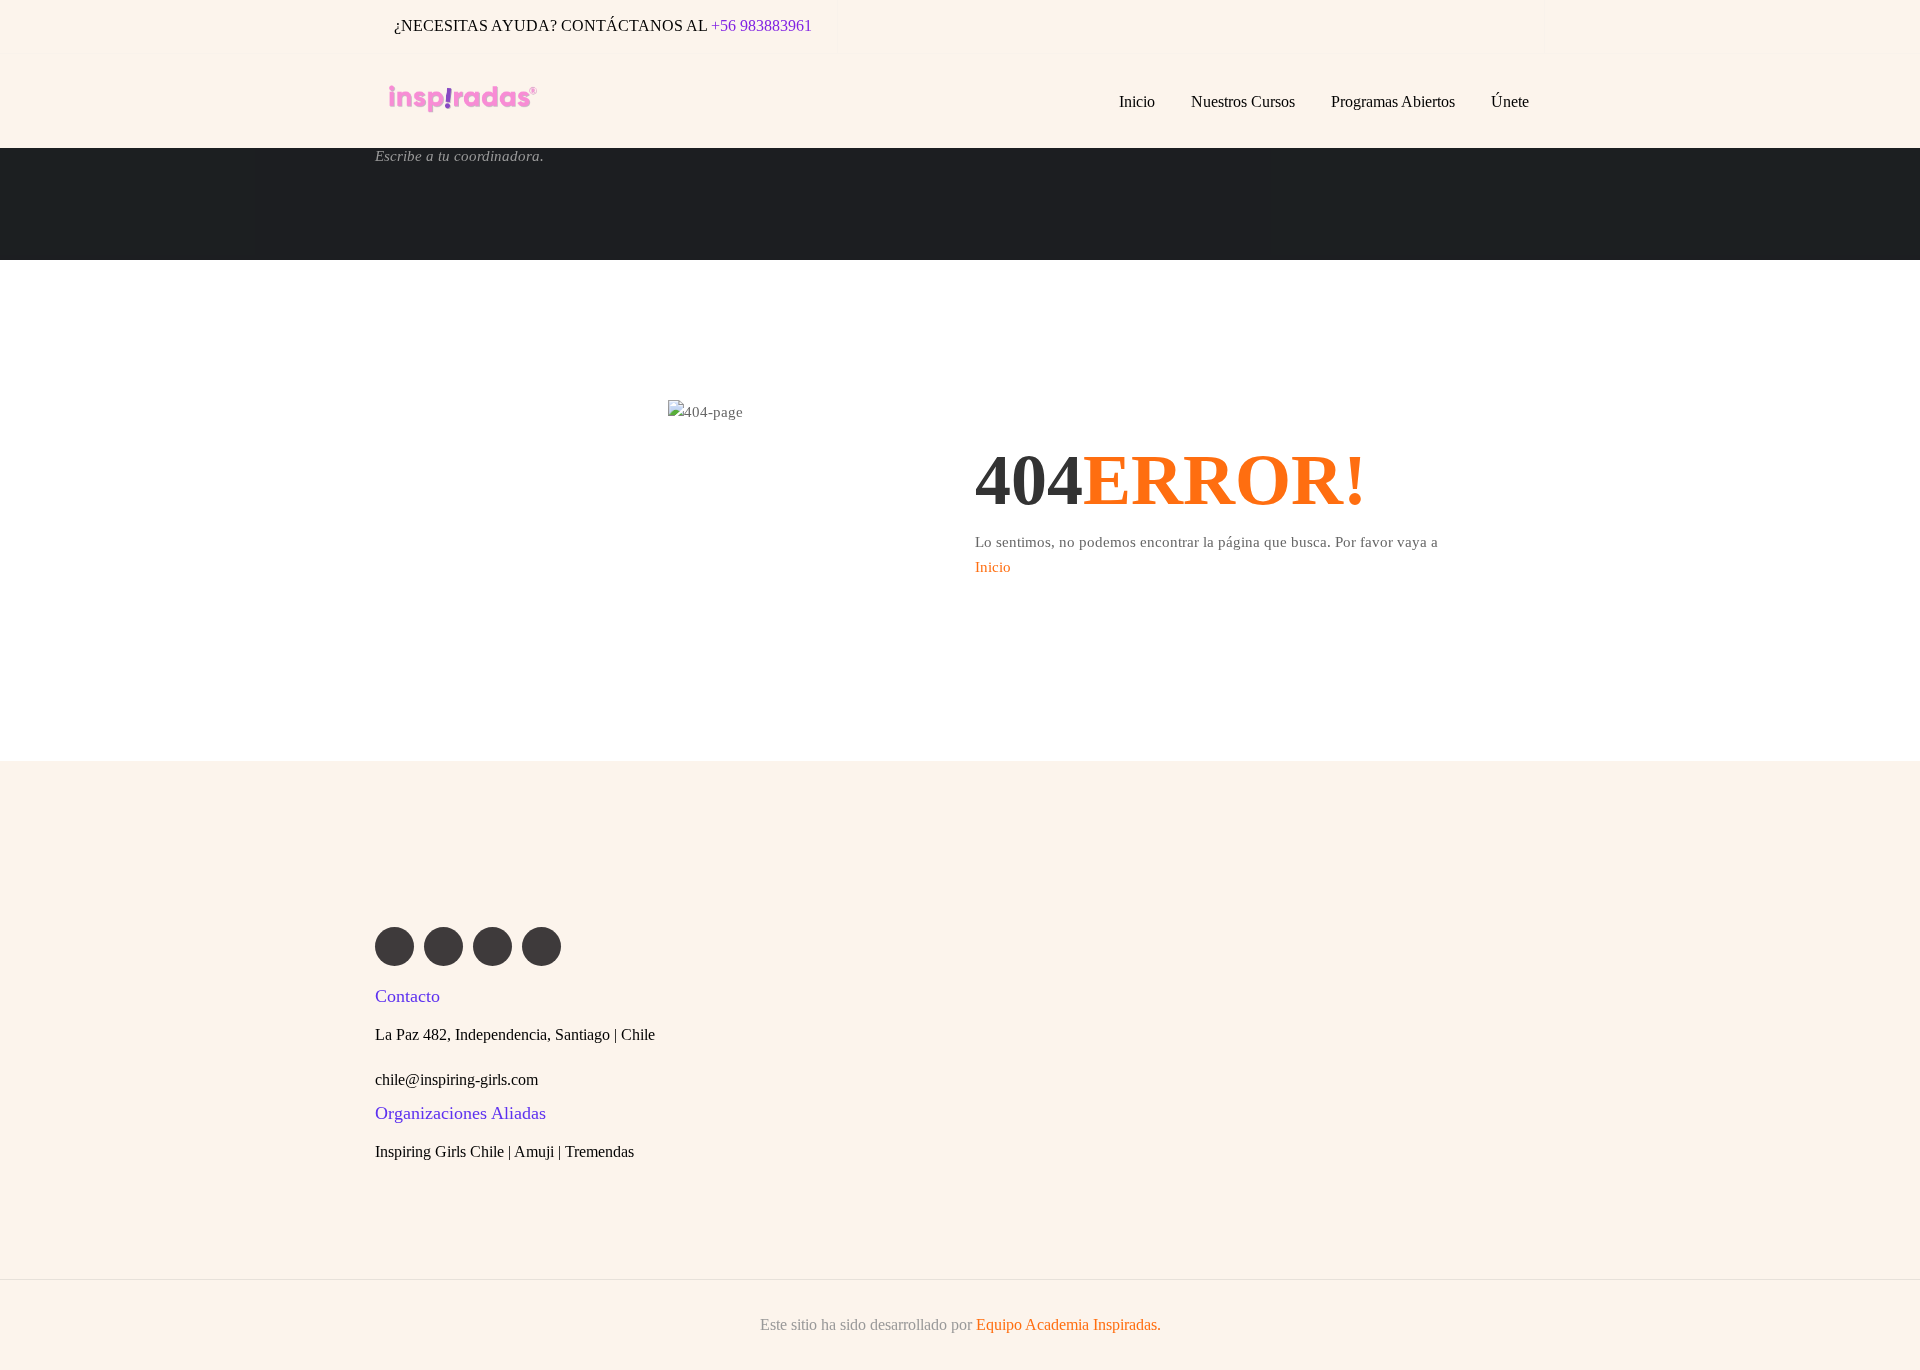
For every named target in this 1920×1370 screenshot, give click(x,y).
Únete (1510, 101)
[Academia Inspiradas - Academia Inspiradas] (463, 111)
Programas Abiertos (1393, 101)
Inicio (1137, 101)
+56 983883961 (761, 25)
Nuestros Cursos (1243, 101)
